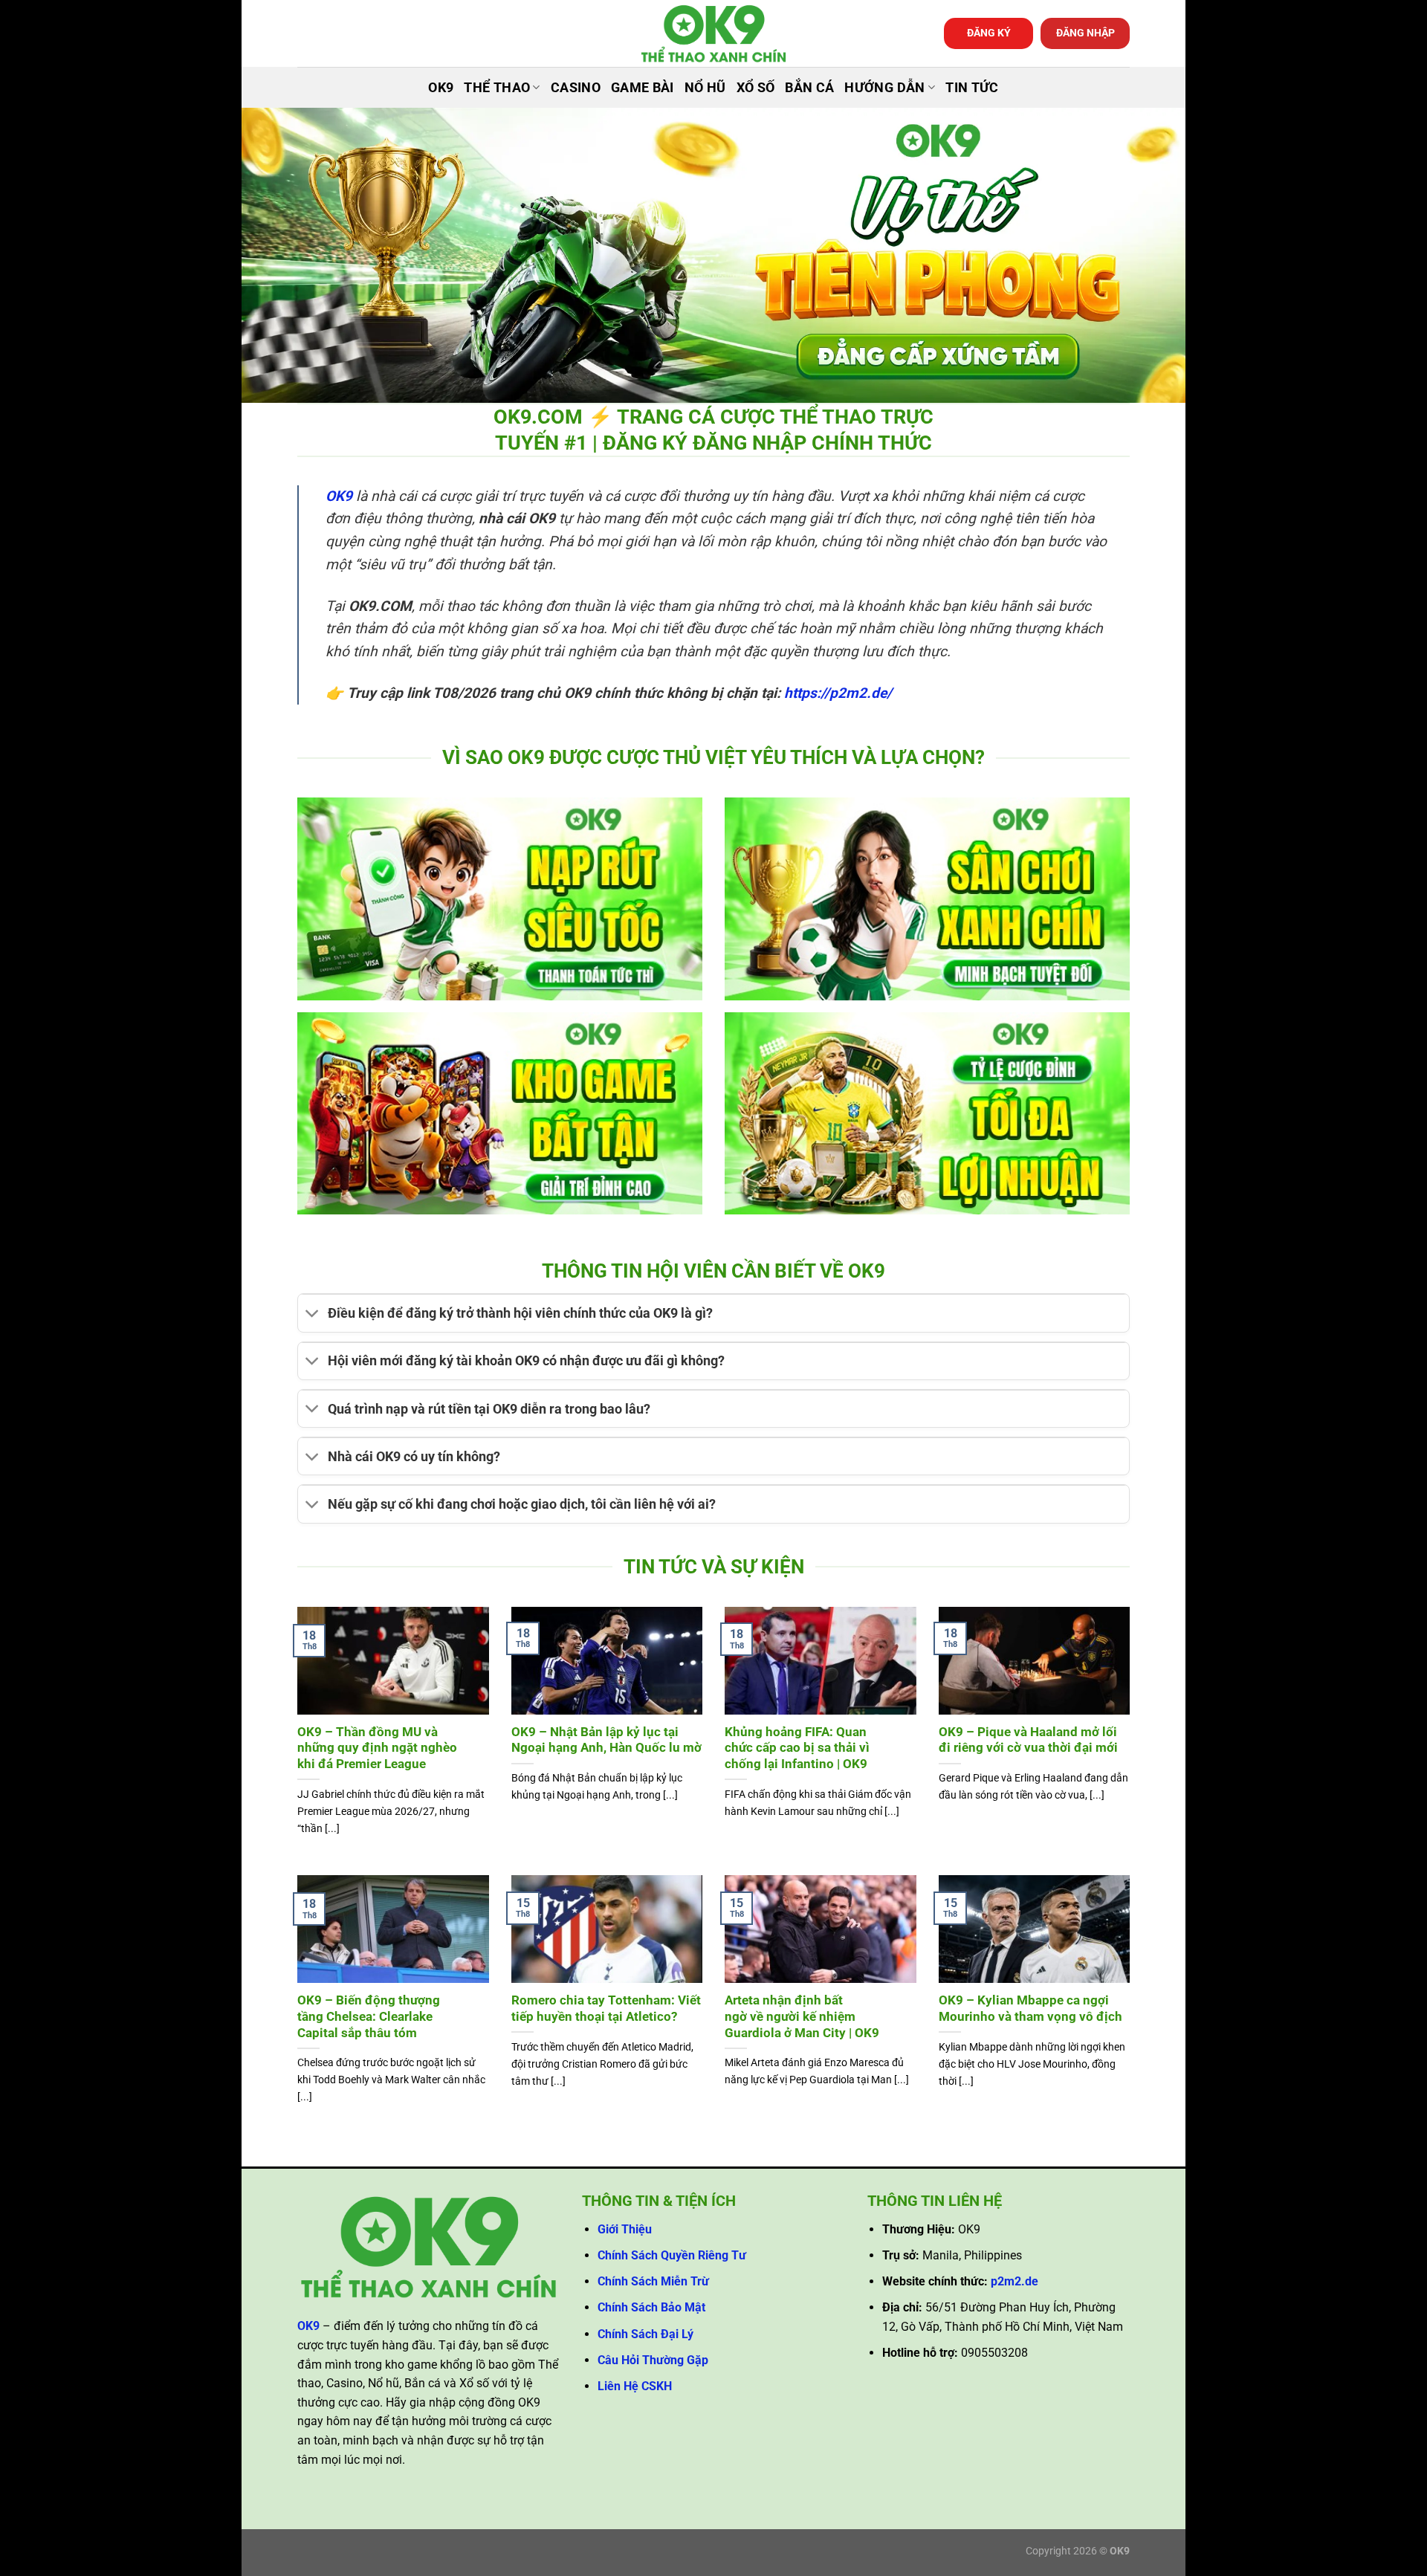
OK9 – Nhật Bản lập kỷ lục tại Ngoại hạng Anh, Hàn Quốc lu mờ (606, 1740)
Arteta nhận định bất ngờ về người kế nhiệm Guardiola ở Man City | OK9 (802, 2016)
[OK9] (713, 34)
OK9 (441, 88)
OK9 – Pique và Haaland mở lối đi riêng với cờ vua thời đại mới (1028, 1740)
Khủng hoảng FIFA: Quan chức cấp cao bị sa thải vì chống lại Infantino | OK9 (797, 1748)
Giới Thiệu (625, 2229)
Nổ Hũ (705, 88)
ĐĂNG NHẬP (1085, 33)
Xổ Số (756, 88)
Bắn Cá (809, 88)
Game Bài (643, 88)
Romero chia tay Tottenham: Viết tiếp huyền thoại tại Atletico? (606, 2009)
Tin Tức (972, 88)
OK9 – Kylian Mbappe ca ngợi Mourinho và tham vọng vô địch (1030, 2009)
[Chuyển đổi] (313, 1315)
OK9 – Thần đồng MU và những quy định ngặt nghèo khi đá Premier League (377, 1748)
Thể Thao (497, 88)
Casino (576, 88)
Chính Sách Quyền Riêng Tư (672, 2255)
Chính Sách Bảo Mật (651, 2307)
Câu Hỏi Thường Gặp (653, 2360)
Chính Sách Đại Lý (645, 2334)
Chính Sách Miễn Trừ (653, 2281)
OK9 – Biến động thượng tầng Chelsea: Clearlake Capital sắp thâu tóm (369, 2016)
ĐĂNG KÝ (989, 33)
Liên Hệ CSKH (635, 2386)
